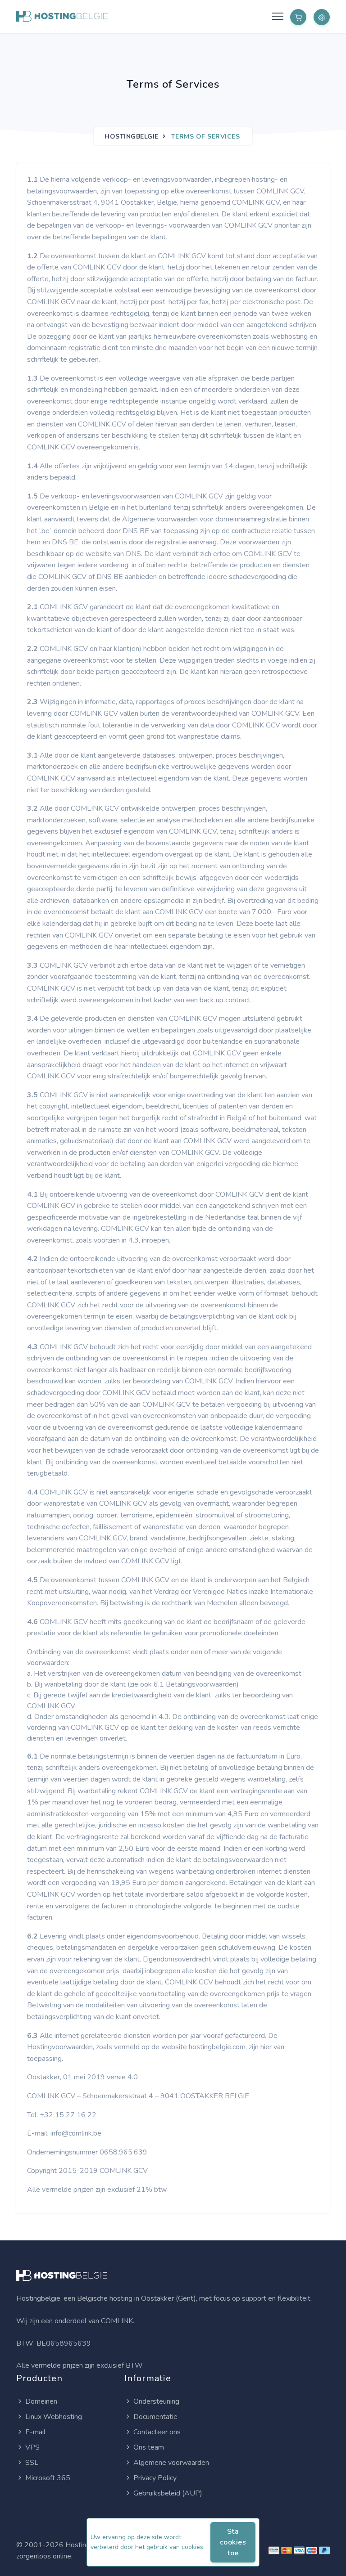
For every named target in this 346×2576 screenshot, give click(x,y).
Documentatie (155, 2417)
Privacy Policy (155, 2478)
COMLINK (117, 2321)
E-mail (35, 2432)
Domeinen (41, 2401)
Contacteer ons (157, 2432)
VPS (32, 2447)
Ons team (149, 2447)
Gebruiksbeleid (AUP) (168, 2493)
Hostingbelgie (132, 137)
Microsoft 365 (48, 2478)
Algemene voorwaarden (171, 2463)
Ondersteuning (156, 2401)
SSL (32, 2463)
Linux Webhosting (54, 2417)
